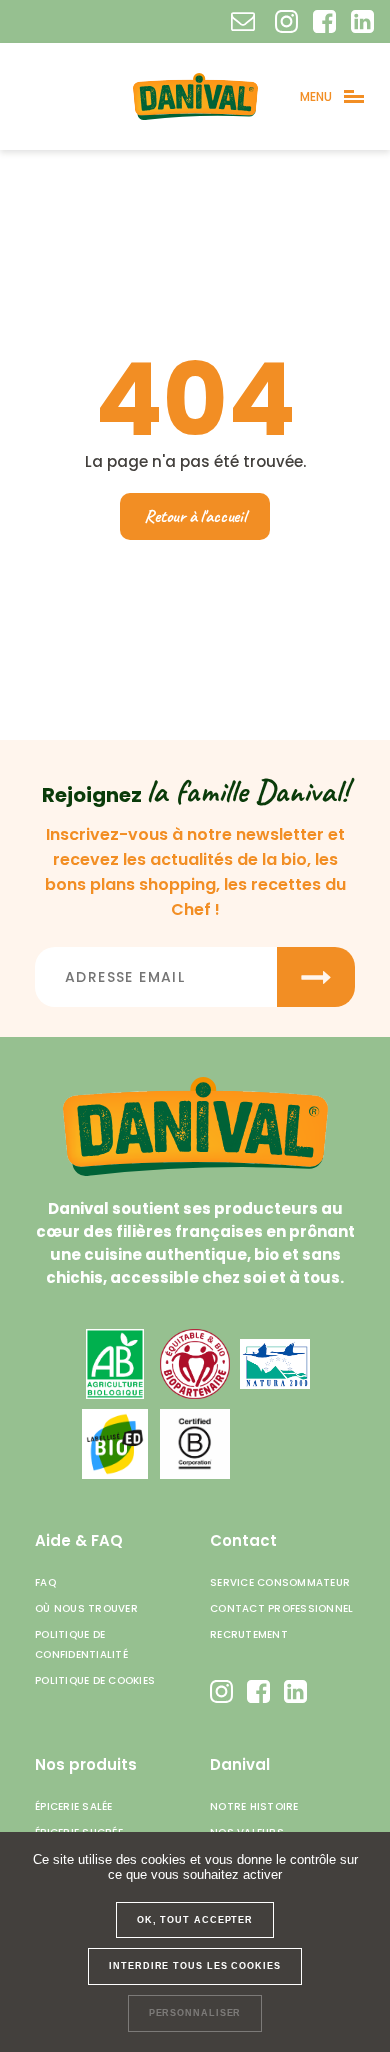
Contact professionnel (281, 1608)
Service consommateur (280, 1582)
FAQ (45, 1582)
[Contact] (243, 21)
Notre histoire (254, 1806)
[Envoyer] (316, 977)
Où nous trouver (86, 1608)
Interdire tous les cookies (194, 1966)
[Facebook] (324, 21)
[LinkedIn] (362, 21)
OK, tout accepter (195, 1920)
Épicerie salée (74, 1806)
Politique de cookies (95, 1680)
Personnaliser (195, 2013)
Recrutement (249, 1634)
